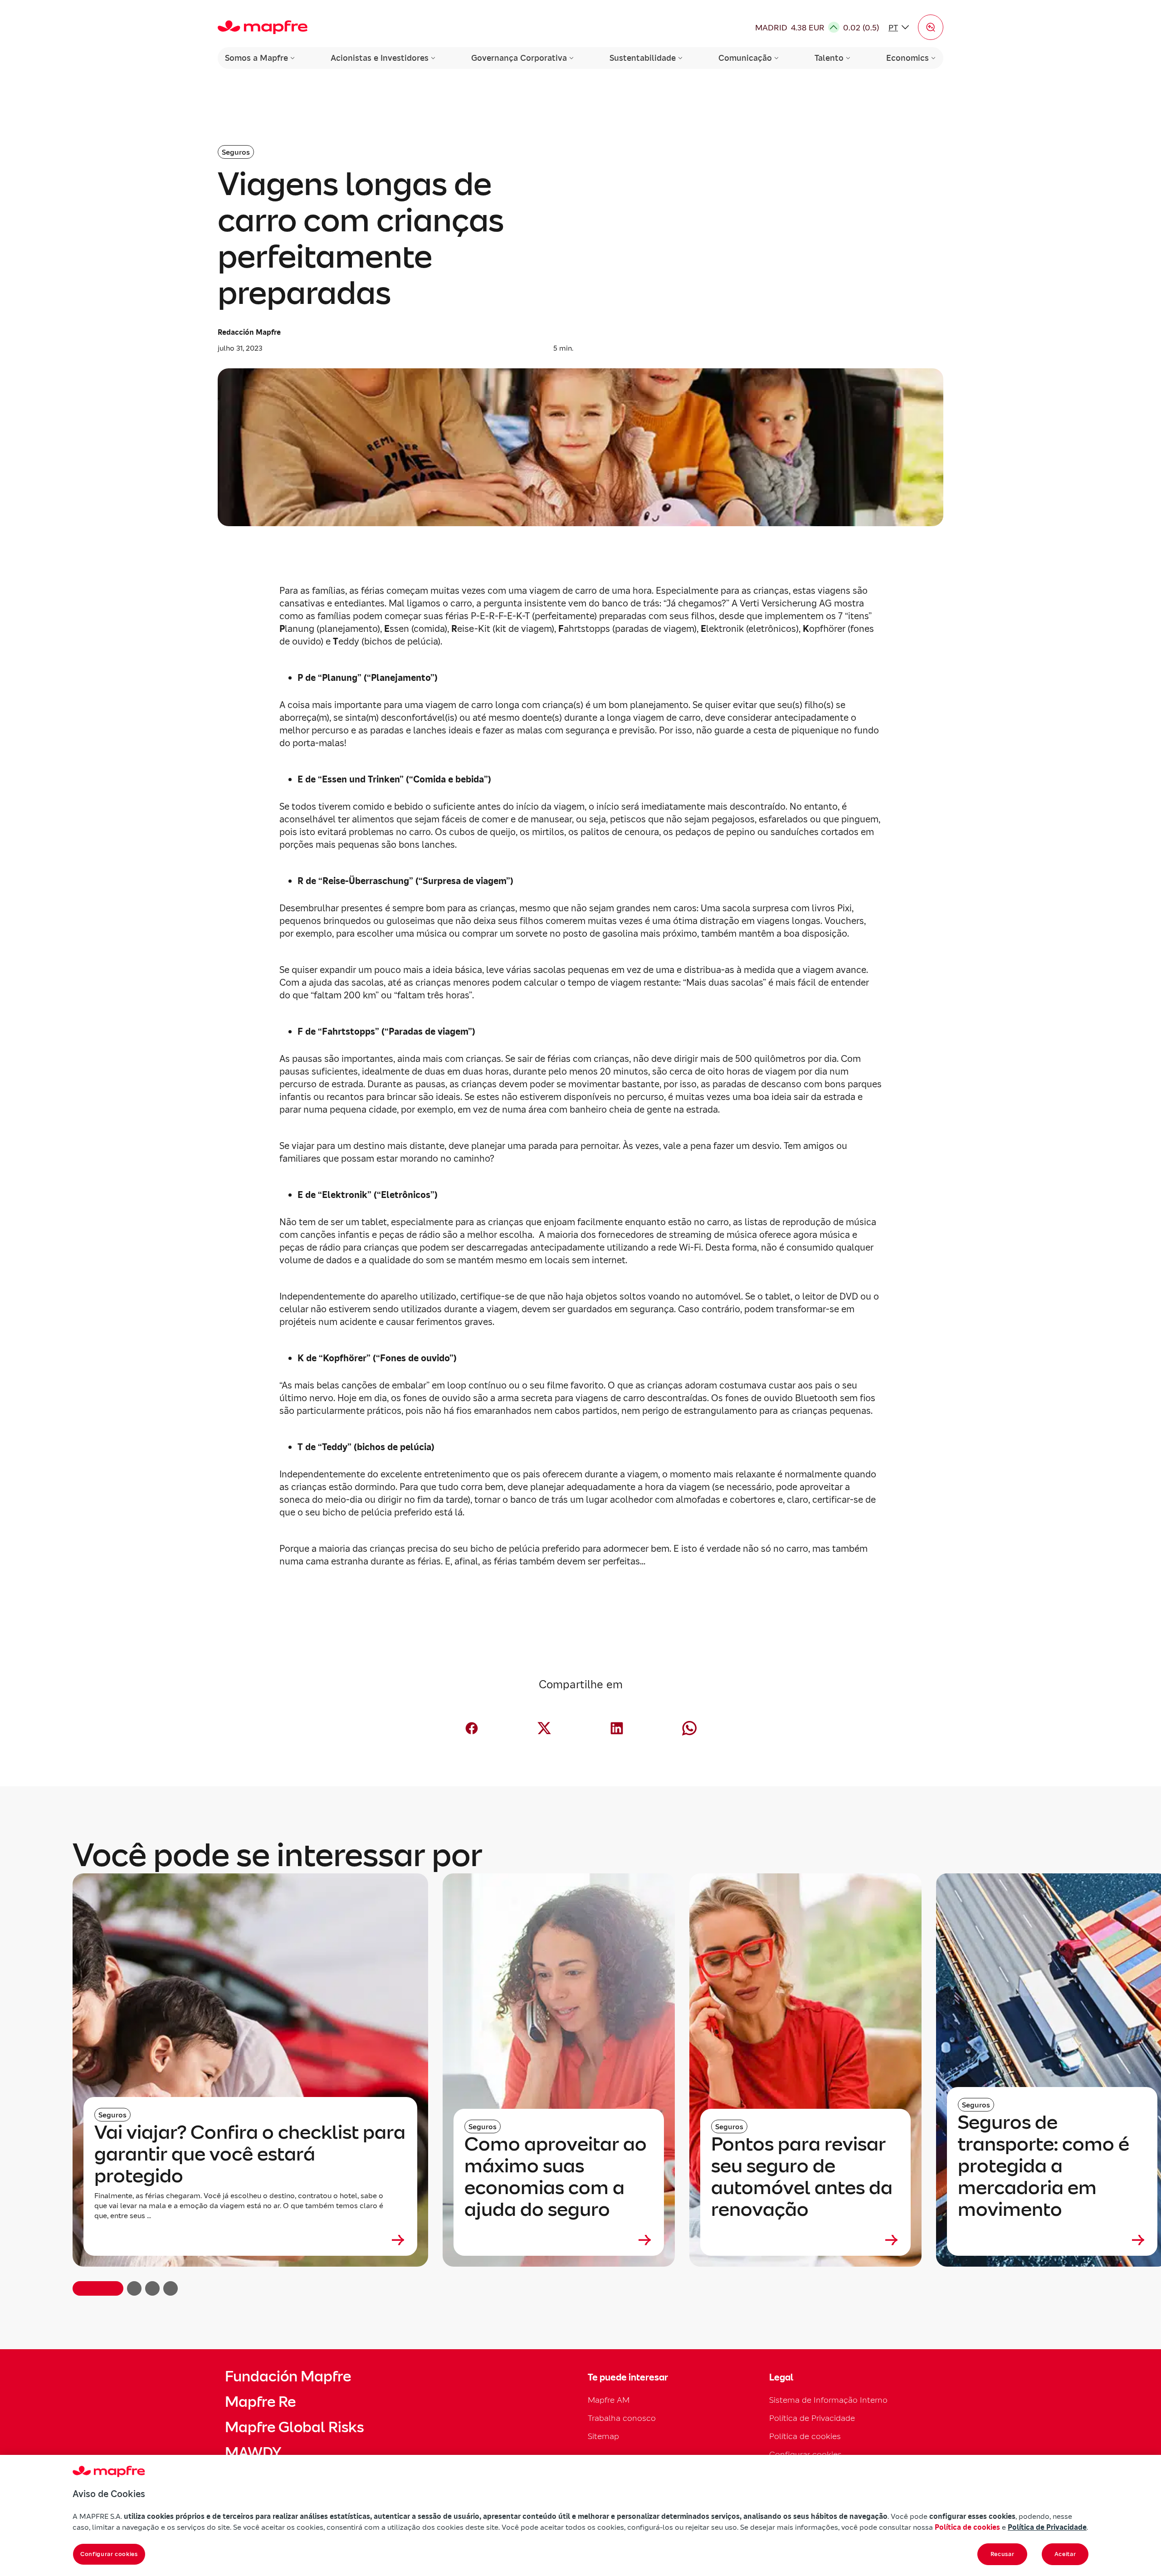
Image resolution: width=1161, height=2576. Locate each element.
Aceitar (1065, 2554)
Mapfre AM (609, 2400)
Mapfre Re (260, 2402)
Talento (829, 58)
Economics (907, 58)
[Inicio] (263, 27)
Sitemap (603, 2436)
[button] (931, 27)
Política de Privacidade (812, 2418)
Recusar (1002, 2554)
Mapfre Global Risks (294, 2427)
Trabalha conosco (622, 2418)
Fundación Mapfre (288, 2376)
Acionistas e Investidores (380, 58)
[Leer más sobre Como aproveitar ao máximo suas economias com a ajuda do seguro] (559, 2240)
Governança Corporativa (519, 58)
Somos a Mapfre (256, 58)
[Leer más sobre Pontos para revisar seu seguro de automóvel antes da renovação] (805, 2240)
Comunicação (745, 58)
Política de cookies (805, 2436)
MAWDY (253, 2453)
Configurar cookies (109, 2554)
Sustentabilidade (643, 58)
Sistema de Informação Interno (828, 2400)
